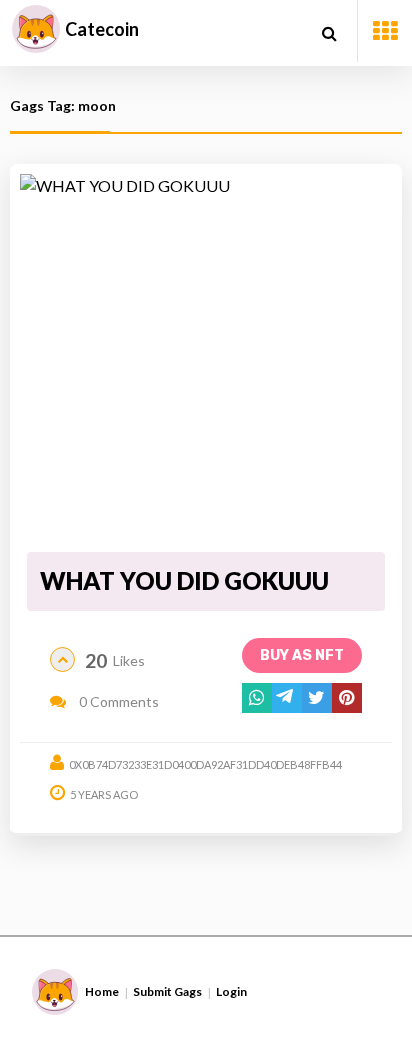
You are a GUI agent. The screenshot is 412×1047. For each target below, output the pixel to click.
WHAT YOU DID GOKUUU (184, 580)
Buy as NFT (302, 655)
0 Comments (117, 701)
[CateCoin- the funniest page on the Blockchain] (36, 29)
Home (102, 991)
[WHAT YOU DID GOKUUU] (205, 359)
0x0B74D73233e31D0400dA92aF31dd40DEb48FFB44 (205, 764)
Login (231, 991)
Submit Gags (167, 991)
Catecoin (102, 29)
